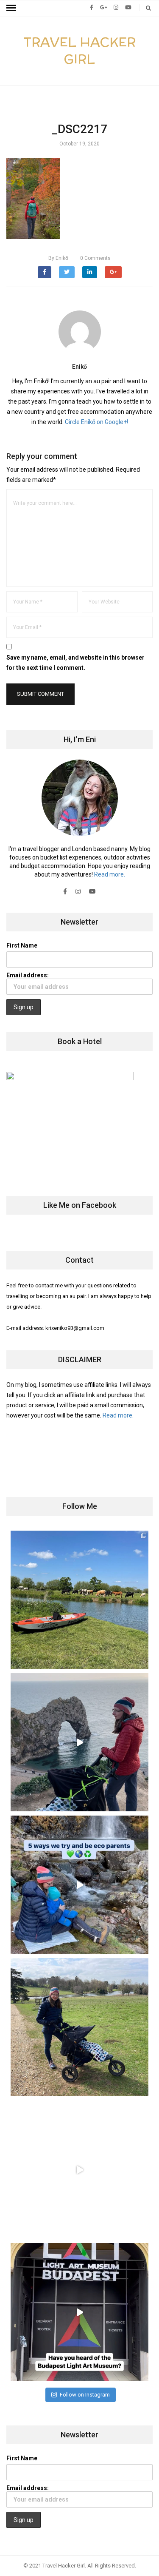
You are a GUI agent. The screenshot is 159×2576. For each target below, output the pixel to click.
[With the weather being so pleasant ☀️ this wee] (79, 1600)
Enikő (58, 258)
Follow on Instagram (85, 2395)
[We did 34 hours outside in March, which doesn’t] (79, 2170)
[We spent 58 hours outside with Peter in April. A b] (79, 1742)
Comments (95, 258)
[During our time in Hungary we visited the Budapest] (79, 2312)
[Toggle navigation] (11, 8)
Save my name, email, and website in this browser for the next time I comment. (75, 663)
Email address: (28, 975)
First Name (22, 945)
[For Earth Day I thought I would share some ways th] (79, 1885)
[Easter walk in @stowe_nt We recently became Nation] (79, 2027)
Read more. (110, 874)
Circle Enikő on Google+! (96, 422)
